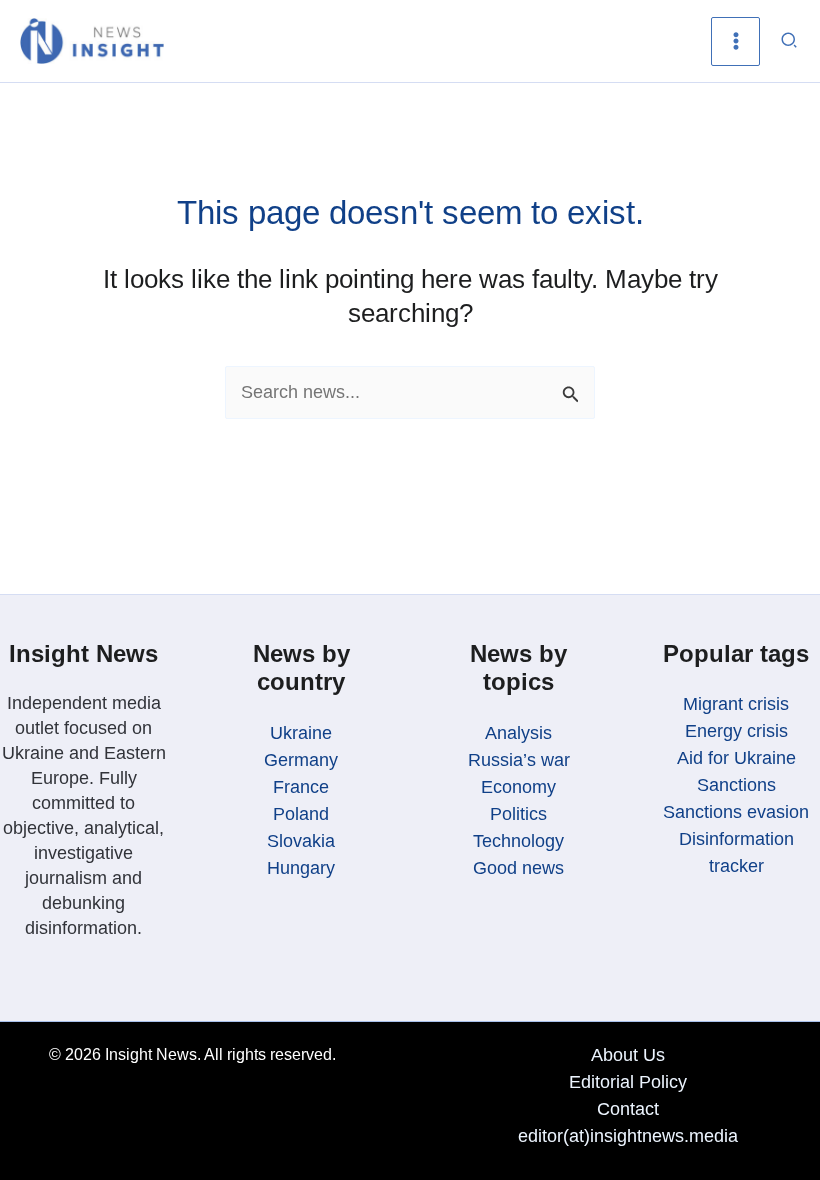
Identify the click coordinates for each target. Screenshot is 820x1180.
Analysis (518, 733)
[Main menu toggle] (735, 41)
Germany (301, 760)
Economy (518, 787)
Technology (518, 841)
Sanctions (736, 785)
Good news (518, 868)
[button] (790, 41)
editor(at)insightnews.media (628, 1136)
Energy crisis (736, 731)
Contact (628, 1109)
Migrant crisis (736, 704)
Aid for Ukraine (736, 758)
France (301, 787)
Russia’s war (519, 760)
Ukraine (301, 733)
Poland (301, 814)
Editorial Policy (628, 1082)
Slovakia (301, 841)
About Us (628, 1055)
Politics (518, 814)
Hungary (301, 868)
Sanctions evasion (736, 812)
